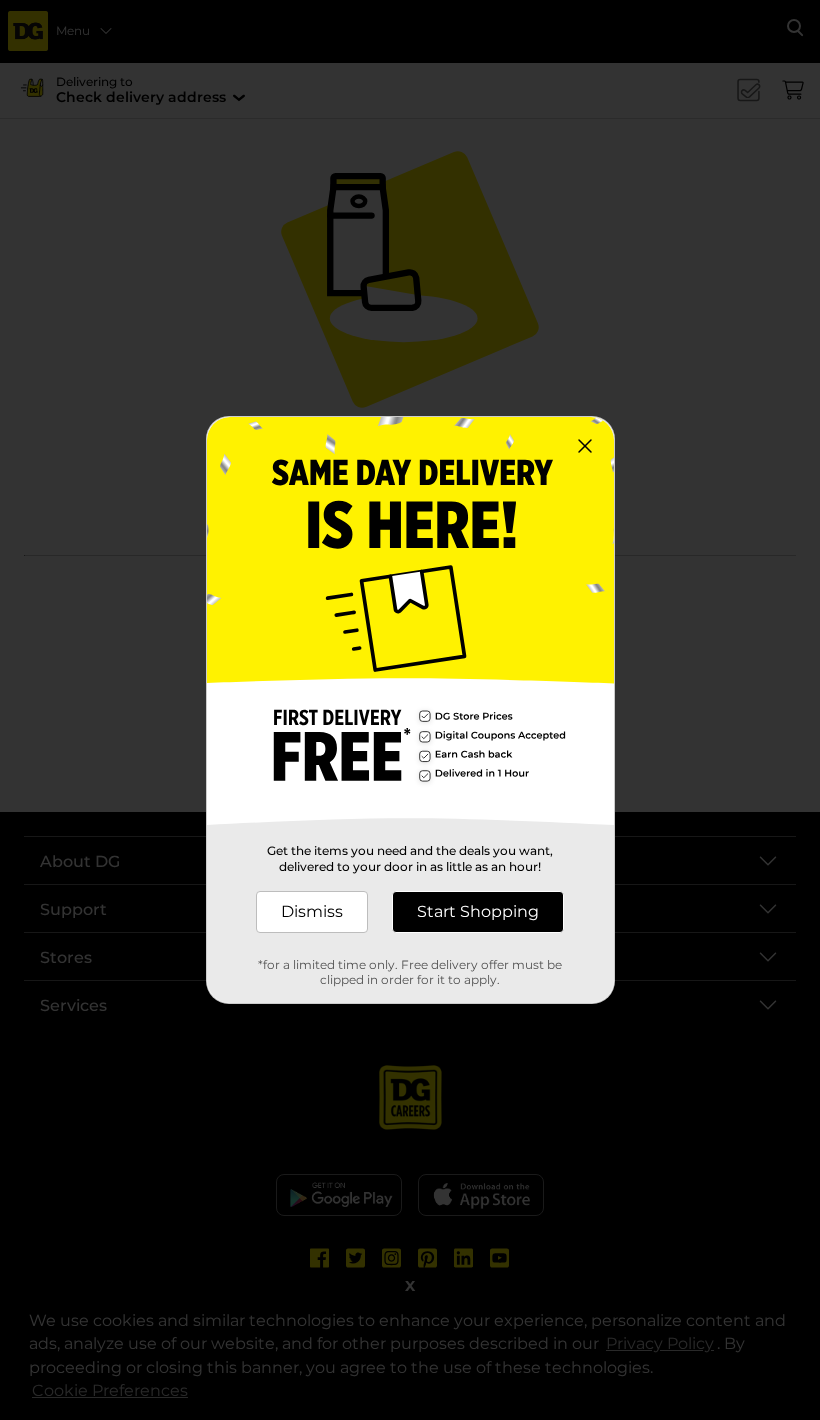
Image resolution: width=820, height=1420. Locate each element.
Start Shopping (478, 911)
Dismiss (312, 911)
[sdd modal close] (585, 446)
